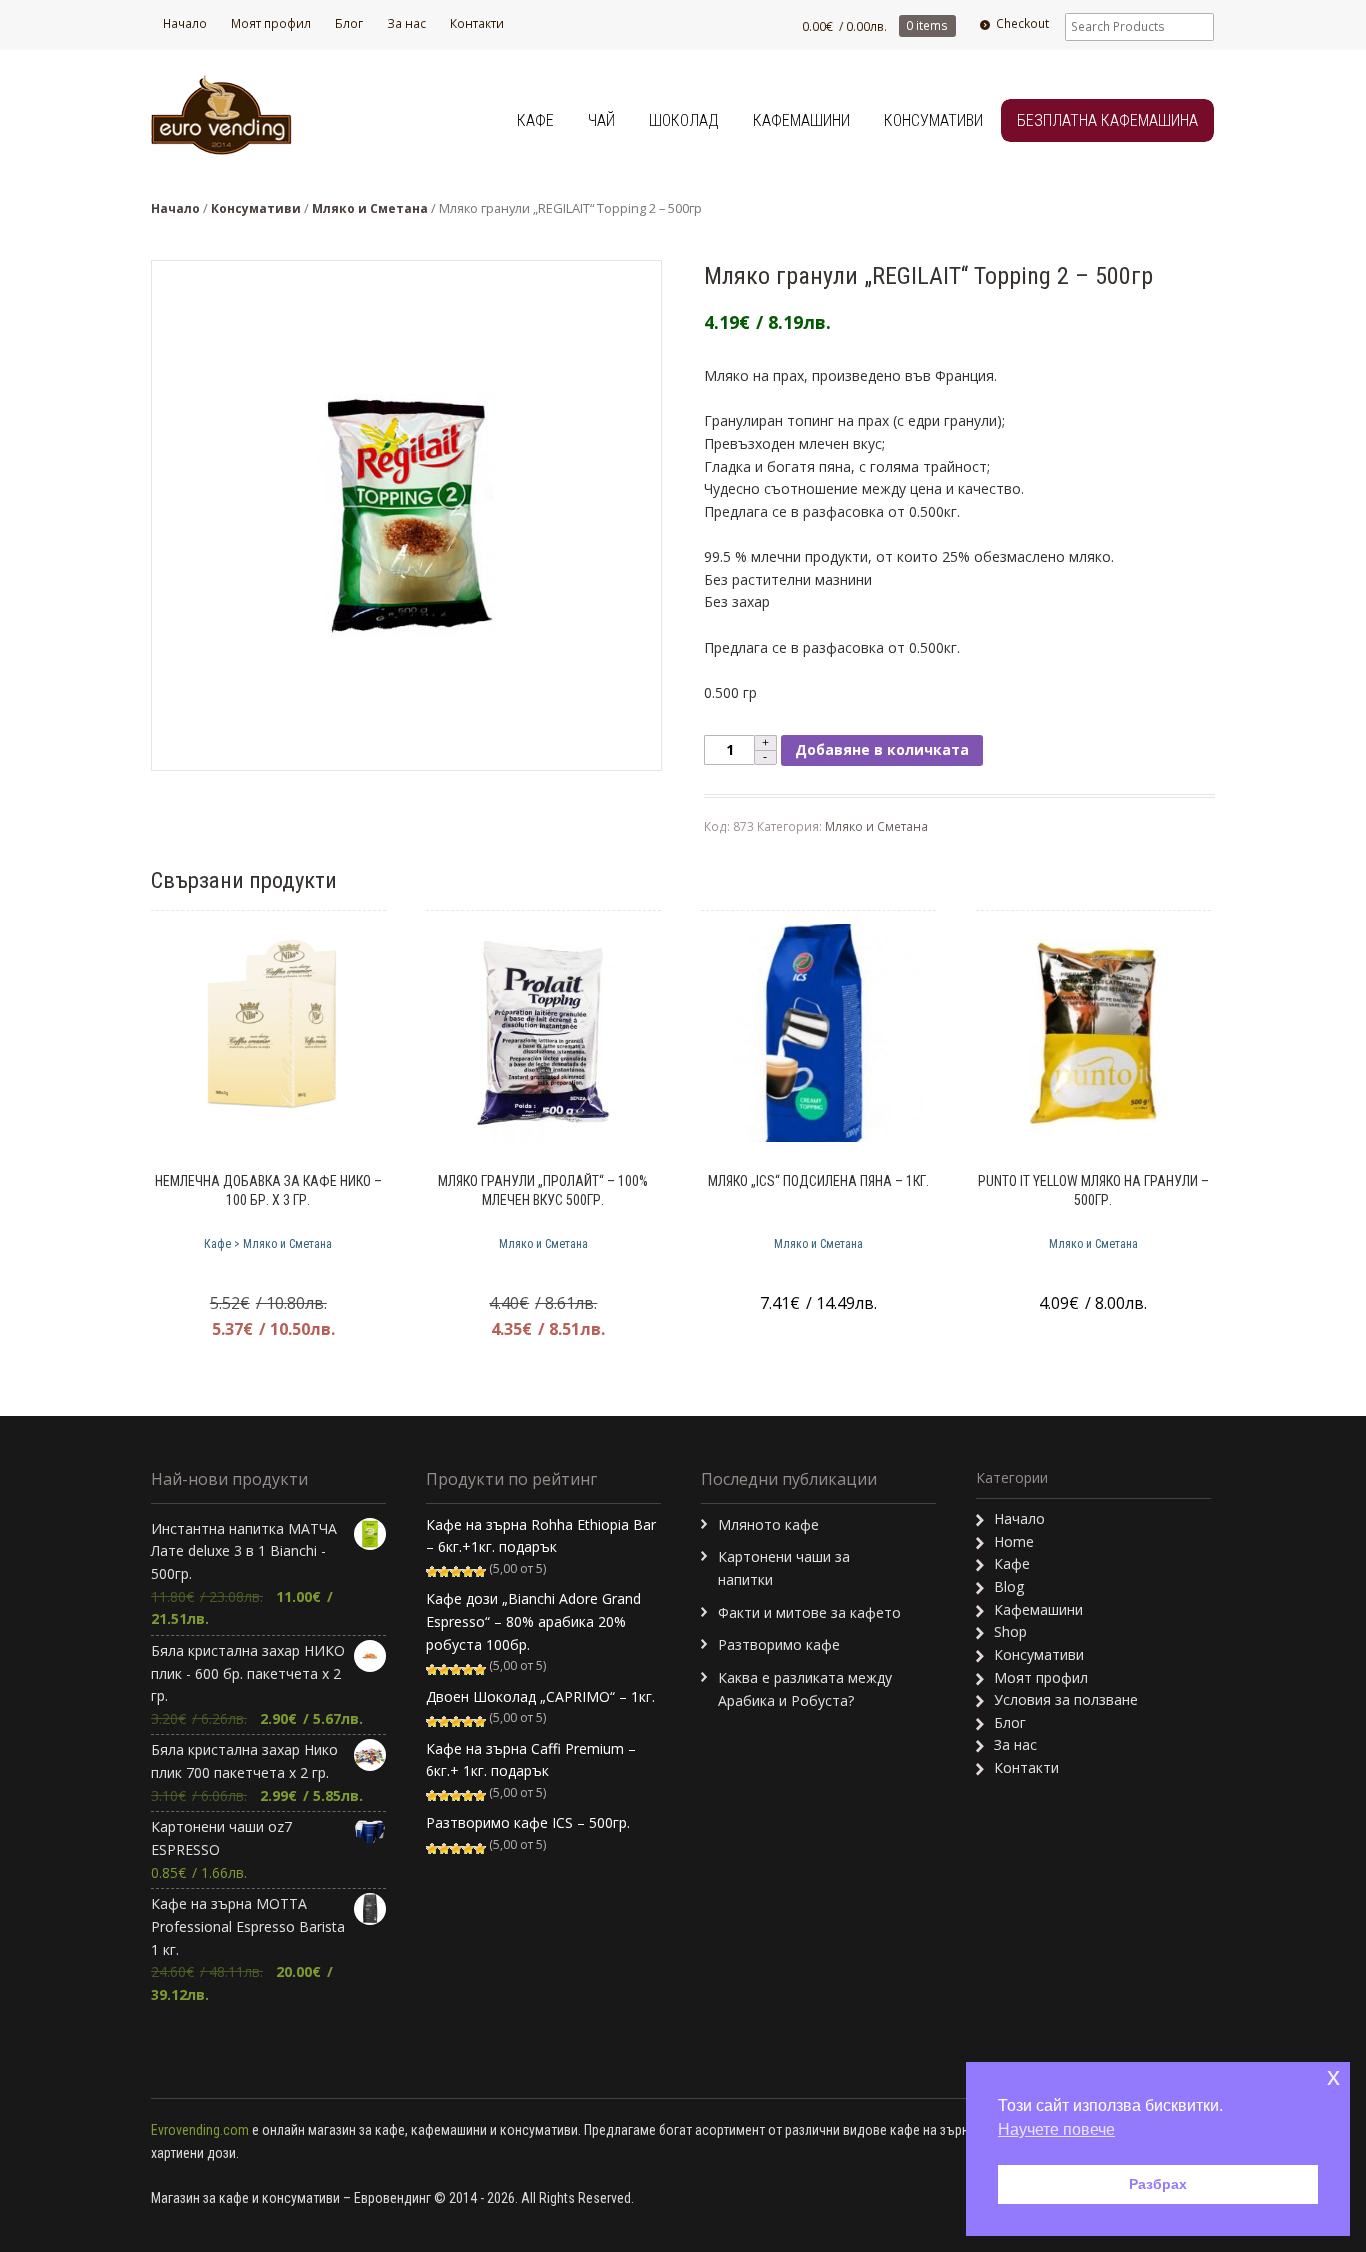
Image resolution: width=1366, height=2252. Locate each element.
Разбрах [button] (1158, 2184)
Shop (1010, 1631)
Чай (601, 120)
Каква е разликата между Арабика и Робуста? (805, 1689)
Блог (349, 23)
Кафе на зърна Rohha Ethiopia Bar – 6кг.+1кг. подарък (541, 1536)
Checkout (1022, 23)
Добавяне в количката (882, 749)
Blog (1009, 1586)
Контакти (477, 23)
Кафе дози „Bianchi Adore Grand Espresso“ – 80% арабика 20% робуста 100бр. (533, 1621)
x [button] (1333, 2076)
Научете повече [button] (1056, 2129)
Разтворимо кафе (779, 1644)
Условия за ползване (1066, 1699)
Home (1014, 1541)
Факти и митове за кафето (809, 1612)
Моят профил (271, 23)
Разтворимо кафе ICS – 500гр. (528, 1822)
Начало (185, 23)
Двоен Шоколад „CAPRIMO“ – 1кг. (540, 1696)
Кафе (535, 120)
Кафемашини (801, 120)
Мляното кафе (768, 1524)
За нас (406, 23)
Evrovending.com (200, 2130)
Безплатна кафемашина (1107, 120)
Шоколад (684, 120)
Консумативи (933, 120)
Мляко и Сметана (370, 208)
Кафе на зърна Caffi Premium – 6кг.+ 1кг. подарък (531, 1760)
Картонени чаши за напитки (784, 1568)
